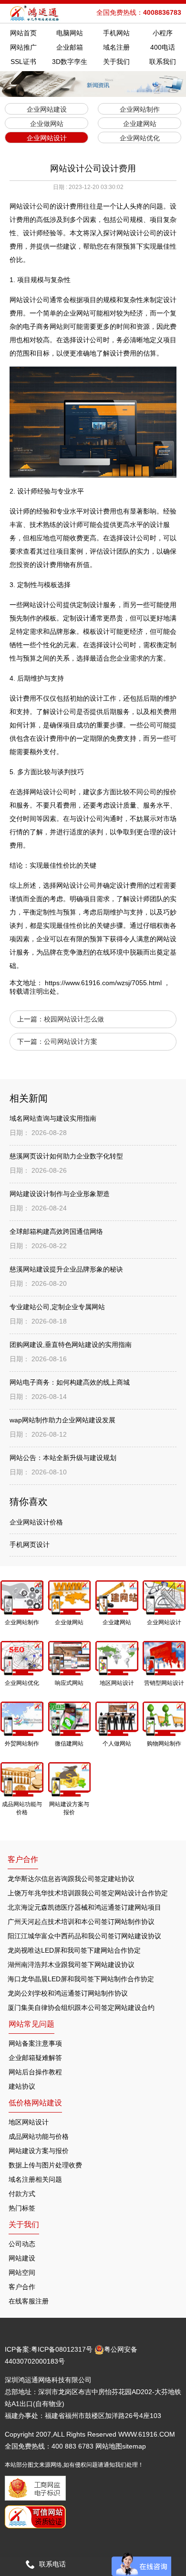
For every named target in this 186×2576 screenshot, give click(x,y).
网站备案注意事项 (35, 2043)
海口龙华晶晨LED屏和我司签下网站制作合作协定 (81, 1979)
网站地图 (109, 2446)
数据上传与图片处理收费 (45, 2165)
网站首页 (23, 33)
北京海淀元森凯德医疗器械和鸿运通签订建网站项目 (84, 1907)
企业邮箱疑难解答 (35, 2058)
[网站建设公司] (35, 13)
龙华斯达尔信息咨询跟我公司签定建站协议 (71, 1879)
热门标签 (22, 2208)
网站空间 (22, 2272)
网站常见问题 (31, 2024)
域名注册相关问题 (35, 2179)
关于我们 (116, 62)
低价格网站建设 (35, 2103)
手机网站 (116, 33)
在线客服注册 (29, 2301)
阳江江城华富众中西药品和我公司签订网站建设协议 (84, 1936)
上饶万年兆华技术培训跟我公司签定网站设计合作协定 (88, 1893)
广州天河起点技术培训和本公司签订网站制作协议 (81, 1922)
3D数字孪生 (70, 62)
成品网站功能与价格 (39, 2136)
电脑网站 (70, 33)
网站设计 (23, 300)
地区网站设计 (29, 2122)
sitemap (134, 2446)
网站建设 (22, 2258)
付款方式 (22, 2194)
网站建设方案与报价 (39, 2151)
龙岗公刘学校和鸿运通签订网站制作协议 (68, 1993)
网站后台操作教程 (35, 2072)
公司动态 (22, 2244)
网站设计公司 (43, 605)
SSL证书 (23, 62)
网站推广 (23, 47)
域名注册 (116, 47)
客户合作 (22, 2287)
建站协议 (22, 2086)
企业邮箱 (70, 47)
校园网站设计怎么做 (74, 1019)
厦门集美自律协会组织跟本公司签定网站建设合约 (81, 2008)
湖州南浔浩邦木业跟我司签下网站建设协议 (71, 1965)
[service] (141, 2564)
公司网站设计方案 (71, 1041)
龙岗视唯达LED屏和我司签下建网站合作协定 (74, 1950)
